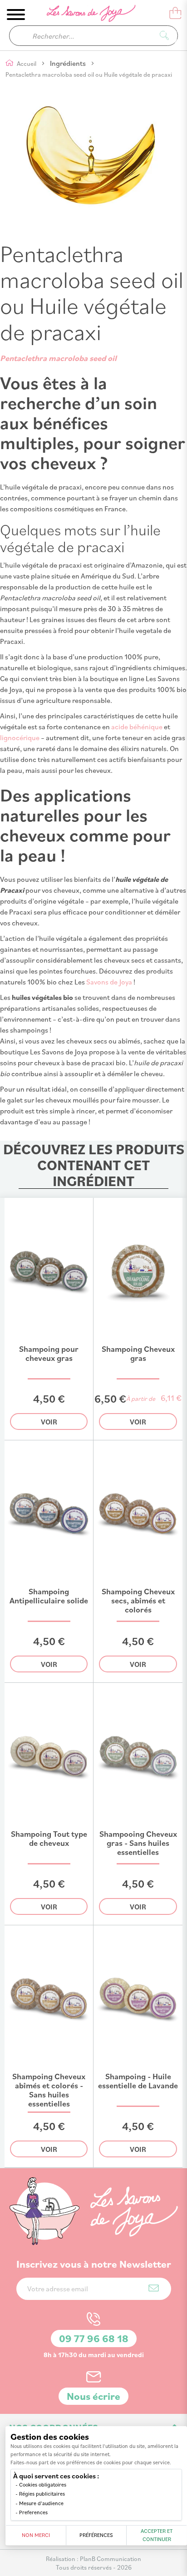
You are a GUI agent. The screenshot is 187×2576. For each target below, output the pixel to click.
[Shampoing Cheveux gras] (138, 1341)
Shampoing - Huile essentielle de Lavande (138, 2081)
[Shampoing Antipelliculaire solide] (49, 1583)
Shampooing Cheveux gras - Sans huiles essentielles (138, 1843)
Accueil (27, 63)
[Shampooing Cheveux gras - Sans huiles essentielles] (138, 1826)
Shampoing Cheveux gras (138, 1353)
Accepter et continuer (157, 2535)
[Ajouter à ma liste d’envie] (80, 1329)
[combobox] (93, 36)
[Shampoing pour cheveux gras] (49, 1341)
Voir (49, 1422)
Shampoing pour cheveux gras (49, 1353)
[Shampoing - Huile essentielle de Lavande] (138, 2068)
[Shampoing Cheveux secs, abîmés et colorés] (138, 1583)
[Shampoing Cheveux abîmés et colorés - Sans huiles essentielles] (49, 2068)
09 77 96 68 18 (94, 2338)
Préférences (96, 2535)
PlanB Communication (111, 2559)
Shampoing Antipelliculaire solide (49, 1596)
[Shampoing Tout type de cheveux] (49, 1826)
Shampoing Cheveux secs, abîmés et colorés (138, 1600)
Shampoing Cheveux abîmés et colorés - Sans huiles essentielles (49, 2090)
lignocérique (20, 737)
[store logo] (85, 15)
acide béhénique (137, 727)
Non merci (36, 2535)
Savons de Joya (109, 982)
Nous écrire (93, 2396)
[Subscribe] (154, 2288)
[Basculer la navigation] (16, 15)
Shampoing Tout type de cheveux (49, 1838)
